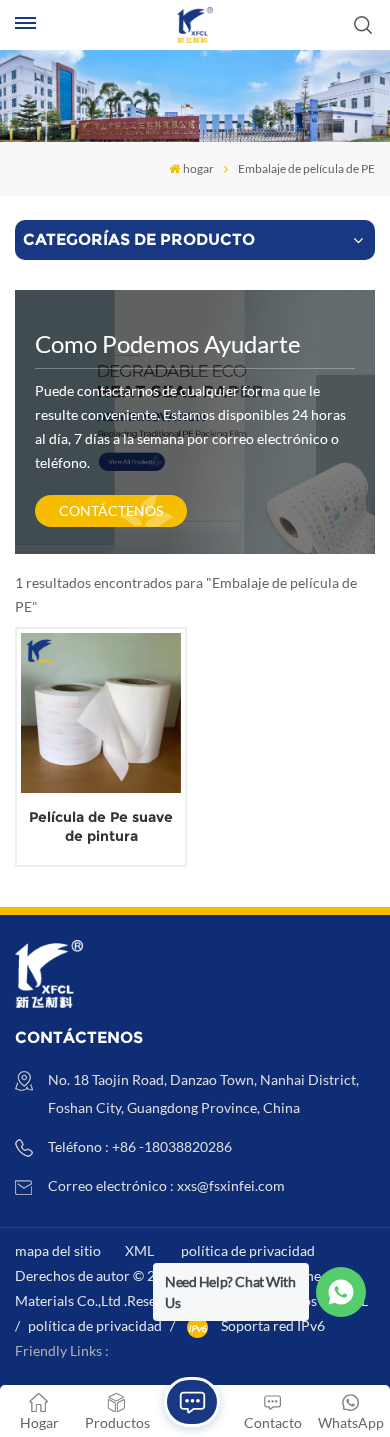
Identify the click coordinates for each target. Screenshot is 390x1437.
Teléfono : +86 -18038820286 (140, 1146)
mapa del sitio (58, 1250)
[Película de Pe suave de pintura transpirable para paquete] (100, 712)
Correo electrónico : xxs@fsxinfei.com (166, 1185)
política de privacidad (248, 1250)
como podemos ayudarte (168, 343)
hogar (198, 168)
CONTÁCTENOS (111, 510)
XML (139, 1250)
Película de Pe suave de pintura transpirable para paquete (101, 827)
